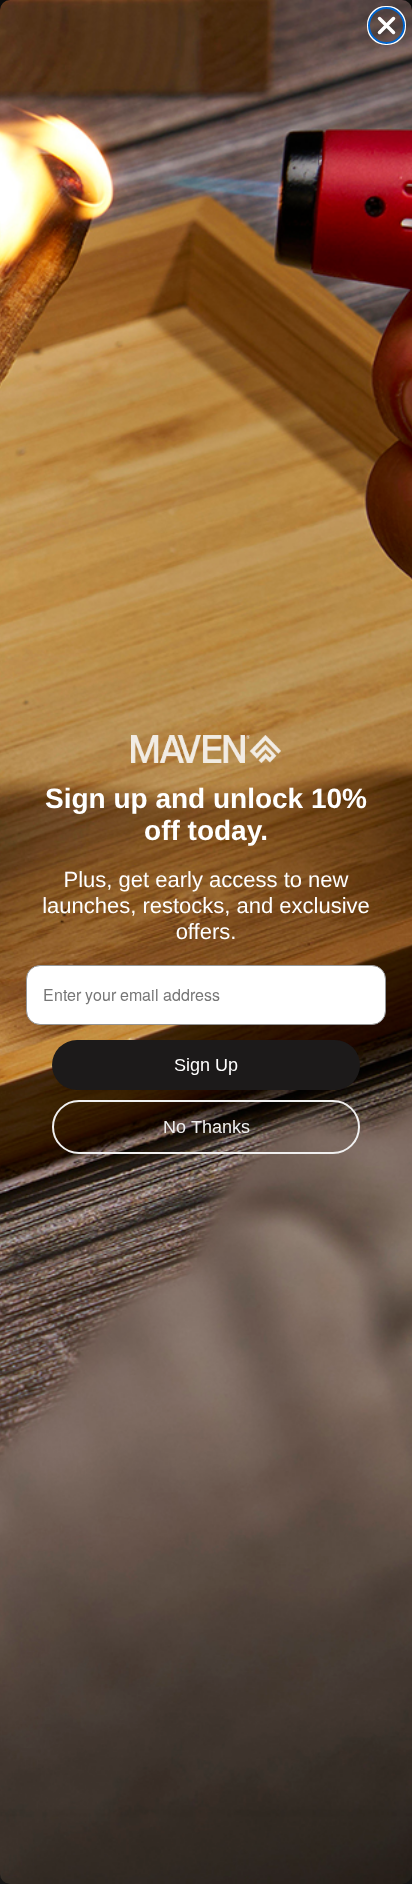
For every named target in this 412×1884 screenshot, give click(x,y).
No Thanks (206, 1127)
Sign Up (206, 1065)
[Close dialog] (386, 25)
